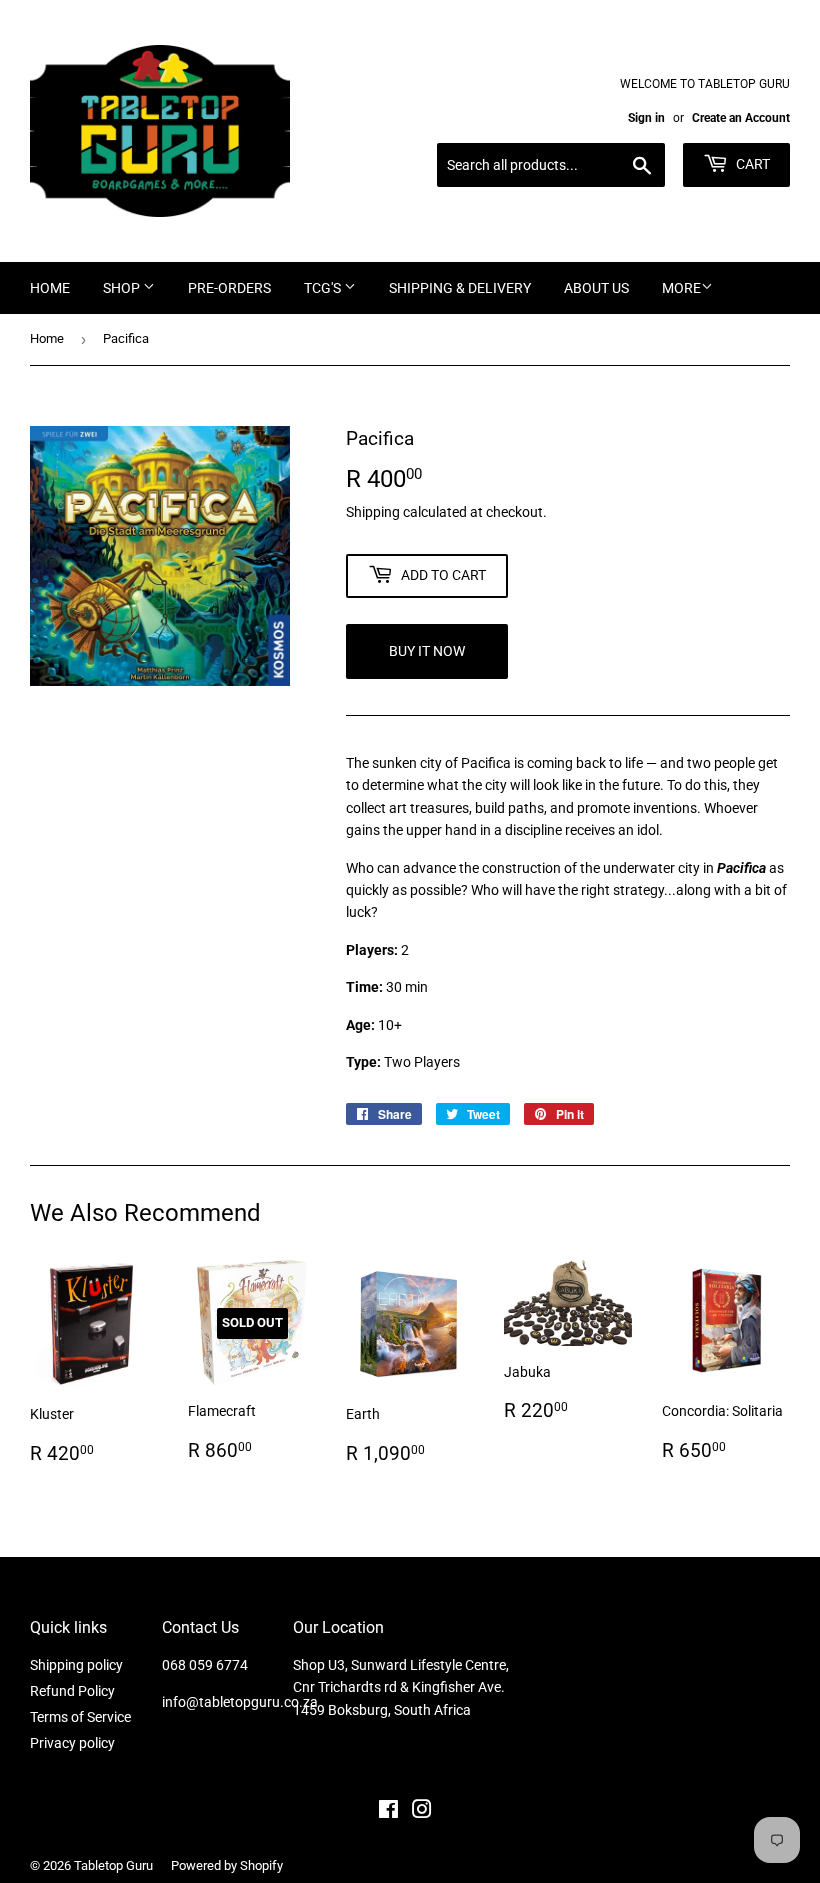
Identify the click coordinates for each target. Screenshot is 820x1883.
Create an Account (741, 118)
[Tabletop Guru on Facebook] (388, 1812)
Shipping (373, 512)
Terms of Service (80, 1717)
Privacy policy (72, 1743)
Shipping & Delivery (460, 288)
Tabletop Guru (113, 1865)
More (681, 288)
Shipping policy (76, 1665)
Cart (751, 164)
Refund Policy (72, 1691)
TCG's (324, 288)
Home (50, 288)
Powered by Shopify (227, 1865)
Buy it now (427, 651)
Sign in (646, 118)
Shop (123, 288)
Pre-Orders (229, 288)
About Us (596, 288)
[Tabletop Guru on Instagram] (422, 1812)
